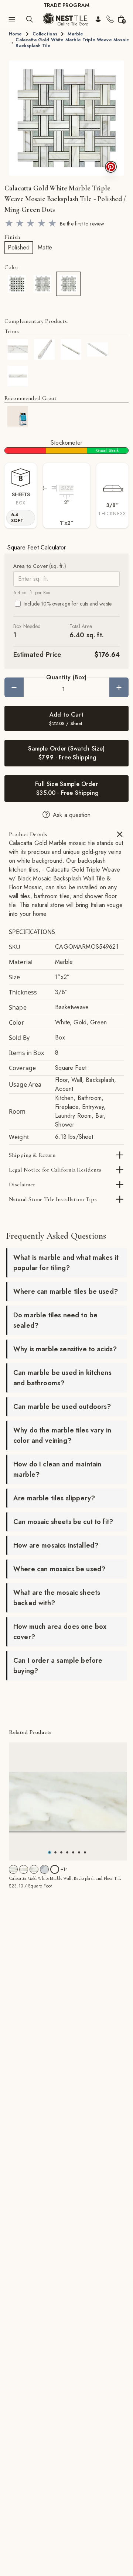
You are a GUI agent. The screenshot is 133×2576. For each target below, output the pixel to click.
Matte (45, 247)
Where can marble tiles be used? (66, 1292)
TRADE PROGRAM (66, 5)
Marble (75, 34)
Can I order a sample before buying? (58, 1666)
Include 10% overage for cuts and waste (68, 604)
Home (16, 34)
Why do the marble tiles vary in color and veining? (62, 1435)
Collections (45, 34)
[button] (66, 118)
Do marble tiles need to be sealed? (55, 1320)
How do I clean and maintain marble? (57, 1469)
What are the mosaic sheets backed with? (57, 1598)
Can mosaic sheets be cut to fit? (63, 1522)
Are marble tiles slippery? (54, 1498)
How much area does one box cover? (60, 1632)
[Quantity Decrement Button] (14, 687)
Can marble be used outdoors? (62, 1407)
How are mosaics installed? (56, 1545)
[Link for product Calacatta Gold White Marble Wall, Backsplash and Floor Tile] (68, 1801)
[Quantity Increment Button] (119, 687)
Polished (19, 247)
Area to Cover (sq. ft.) (40, 566)
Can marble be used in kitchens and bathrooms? (62, 1378)
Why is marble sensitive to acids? (65, 1349)
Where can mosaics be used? (59, 1569)
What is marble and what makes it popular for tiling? (66, 1263)
